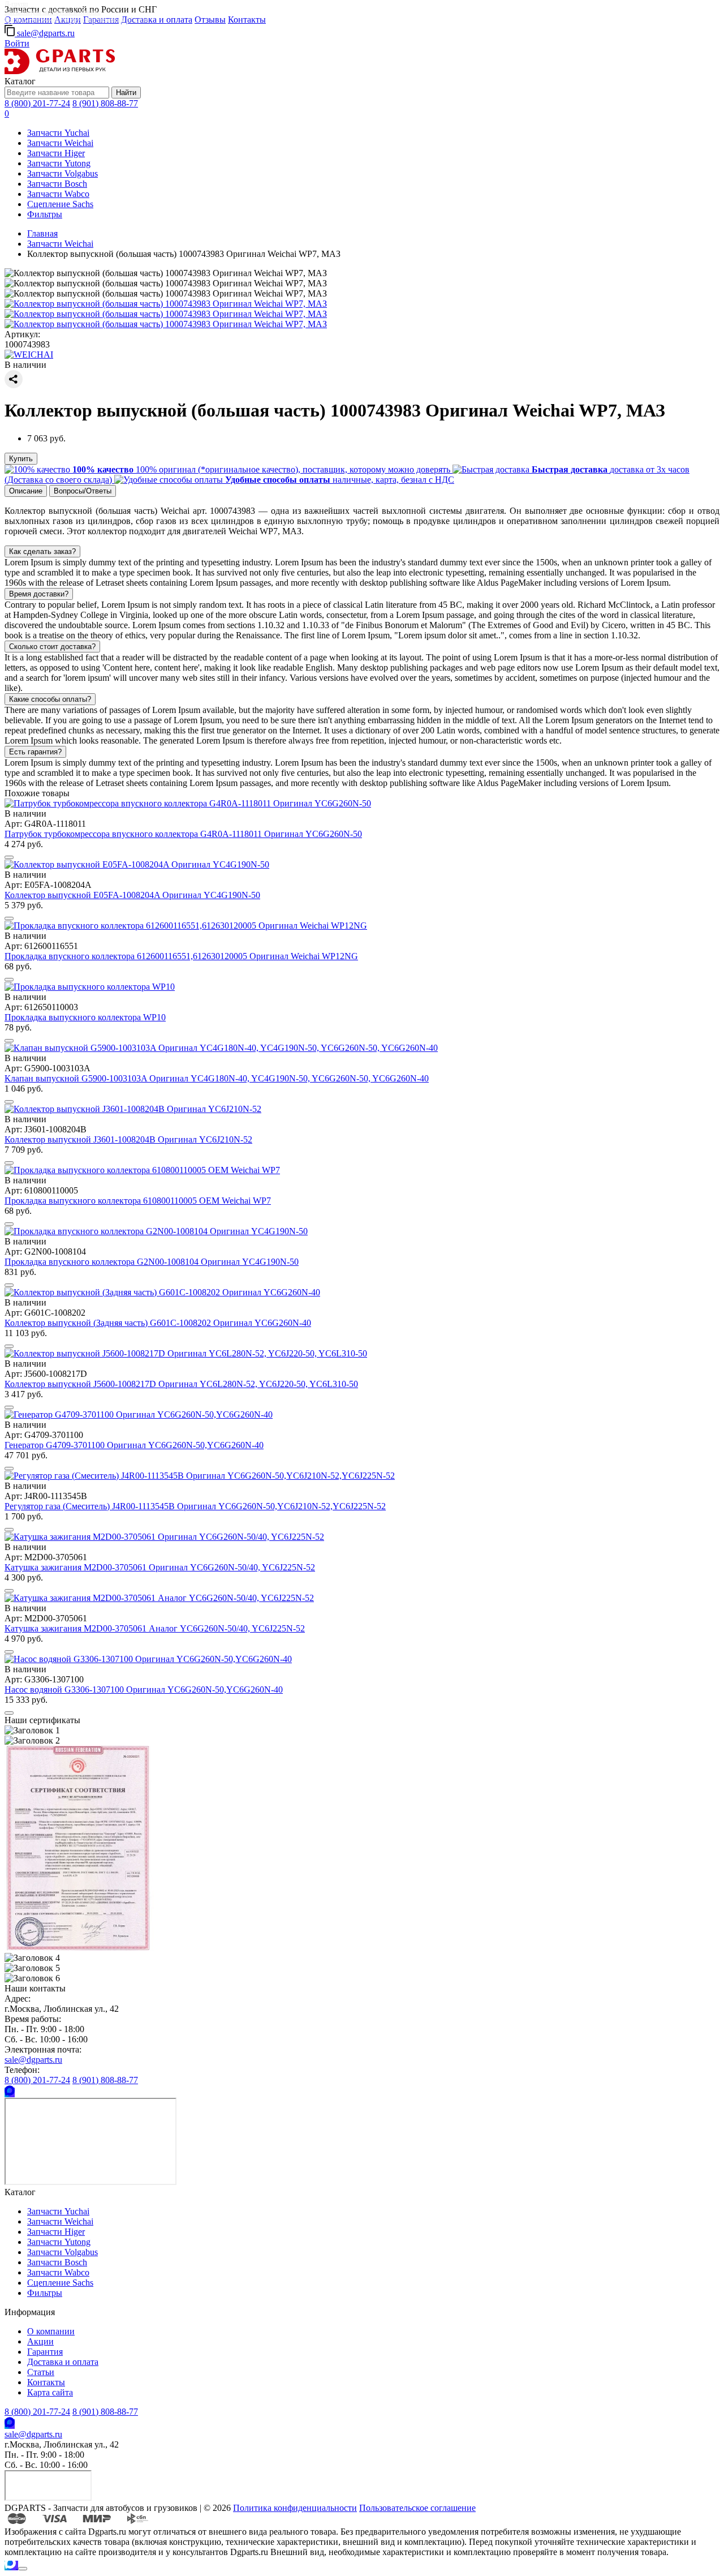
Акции (40, 2341)
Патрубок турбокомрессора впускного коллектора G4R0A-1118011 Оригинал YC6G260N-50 (183, 834)
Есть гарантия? (35, 752)
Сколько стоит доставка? (52, 647)
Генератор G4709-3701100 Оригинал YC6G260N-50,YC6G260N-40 (134, 1445)
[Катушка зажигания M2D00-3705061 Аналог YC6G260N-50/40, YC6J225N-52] (159, 1598)
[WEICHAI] (29, 355)
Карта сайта (50, 2392)
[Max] (10, 2092)
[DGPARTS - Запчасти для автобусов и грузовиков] (60, 71)
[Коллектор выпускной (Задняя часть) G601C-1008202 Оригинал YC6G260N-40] (162, 1292)
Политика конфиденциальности (295, 2508)
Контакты (247, 20)
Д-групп (16, 4)
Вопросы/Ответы (83, 491)
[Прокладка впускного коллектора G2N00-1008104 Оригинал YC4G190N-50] (156, 1231)
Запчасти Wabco (58, 194)
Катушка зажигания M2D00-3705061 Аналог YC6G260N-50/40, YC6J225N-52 (155, 1628)
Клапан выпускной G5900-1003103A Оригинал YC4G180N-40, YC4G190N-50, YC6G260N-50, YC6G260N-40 (217, 1078)
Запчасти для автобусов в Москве (53, 12)
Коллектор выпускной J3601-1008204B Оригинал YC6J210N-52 (128, 1139)
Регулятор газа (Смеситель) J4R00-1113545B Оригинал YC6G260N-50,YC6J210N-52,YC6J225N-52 (195, 1506)
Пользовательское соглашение (417, 2508)
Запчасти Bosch (57, 184)
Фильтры (45, 214)
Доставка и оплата (157, 20)
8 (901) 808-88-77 (105, 103)
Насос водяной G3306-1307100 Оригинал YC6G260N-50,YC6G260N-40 (144, 1690)
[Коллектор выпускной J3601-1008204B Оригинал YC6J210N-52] (133, 1109)
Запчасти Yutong (59, 163)
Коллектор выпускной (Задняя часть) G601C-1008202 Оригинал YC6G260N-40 (158, 1323)
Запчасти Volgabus (63, 173)
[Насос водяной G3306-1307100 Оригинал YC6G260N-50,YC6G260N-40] (148, 1659)
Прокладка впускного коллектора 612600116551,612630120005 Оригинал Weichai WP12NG (181, 956)
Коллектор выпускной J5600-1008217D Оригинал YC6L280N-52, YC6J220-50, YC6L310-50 (181, 1384)
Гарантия (45, 2352)
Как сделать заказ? (42, 551)
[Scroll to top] (23, 2569)
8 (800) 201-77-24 (37, 103)
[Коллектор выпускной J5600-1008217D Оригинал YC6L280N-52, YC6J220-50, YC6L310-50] (186, 1353)
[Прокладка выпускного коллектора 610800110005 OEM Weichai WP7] (142, 1170)
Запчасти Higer (56, 153)
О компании (51, 2331)
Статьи (41, 2372)
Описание (26, 491)
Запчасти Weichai (60, 143)
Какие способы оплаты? (50, 699)
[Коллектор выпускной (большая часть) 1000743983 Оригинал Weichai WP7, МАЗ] (166, 304)
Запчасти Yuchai (58, 133)
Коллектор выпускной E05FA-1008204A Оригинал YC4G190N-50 (132, 895)
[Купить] (9, 857)
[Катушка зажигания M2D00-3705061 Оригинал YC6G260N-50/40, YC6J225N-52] (164, 1537)
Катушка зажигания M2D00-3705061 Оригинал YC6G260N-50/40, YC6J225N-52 (160, 1567)
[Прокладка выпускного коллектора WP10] (90, 987)
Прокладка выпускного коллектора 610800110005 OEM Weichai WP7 (138, 1201)
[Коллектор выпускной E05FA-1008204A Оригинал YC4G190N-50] (137, 864)
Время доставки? (39, 594)
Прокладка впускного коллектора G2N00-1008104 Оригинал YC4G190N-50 (152, 1262)
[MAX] (11, 2566)
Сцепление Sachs (60, 204)
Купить (21, 459)
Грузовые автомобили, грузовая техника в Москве (77, 20)
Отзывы (210, 20)
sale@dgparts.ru (45, 33)
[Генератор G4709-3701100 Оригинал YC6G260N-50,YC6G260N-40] (139, 1414)
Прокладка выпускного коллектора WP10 (85, 1017)
